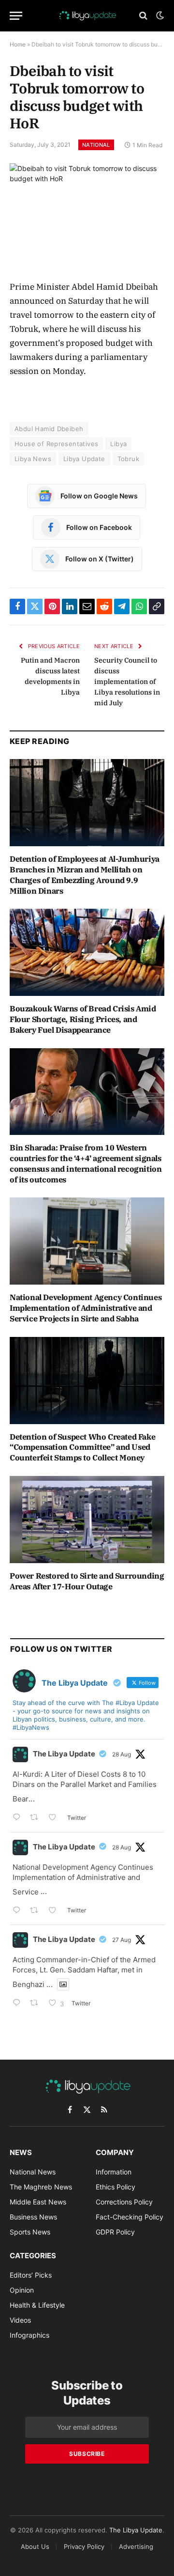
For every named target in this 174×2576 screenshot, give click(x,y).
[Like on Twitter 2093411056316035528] (55, 1911)
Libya (118, 444)
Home (18, 44)
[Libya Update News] (87, 16)
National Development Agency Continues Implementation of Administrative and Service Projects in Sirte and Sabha (86, 1308)
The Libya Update (64, 1754)
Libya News (33, 459)
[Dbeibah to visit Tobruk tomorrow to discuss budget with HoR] (87, 214)
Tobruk (128, 459)
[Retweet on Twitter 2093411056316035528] (37, 1911)
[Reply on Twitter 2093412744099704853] (19, 1818)
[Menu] (16, 16)
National (96, 145)
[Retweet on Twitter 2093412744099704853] (37, 1818)
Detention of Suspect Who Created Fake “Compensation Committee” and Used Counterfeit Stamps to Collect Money (82, 1447)
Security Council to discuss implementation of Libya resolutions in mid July (127, 682)
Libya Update (84, 459)
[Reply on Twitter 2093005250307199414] (19, 2004)
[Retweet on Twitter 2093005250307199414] (37, 2004)
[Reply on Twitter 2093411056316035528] (19, 1911)
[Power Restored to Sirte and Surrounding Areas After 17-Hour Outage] (87, 1520)
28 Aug (122, 1754)
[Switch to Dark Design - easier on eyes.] (159, 16)
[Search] (143, 16)
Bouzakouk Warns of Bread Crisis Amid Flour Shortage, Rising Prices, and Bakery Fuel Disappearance (83, 1019)
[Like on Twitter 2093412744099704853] (55, 1818)
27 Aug (122, 1940)
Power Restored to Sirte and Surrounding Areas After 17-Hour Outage (87, 1581)
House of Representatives (56, 444)
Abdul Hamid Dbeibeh (49, 429)
